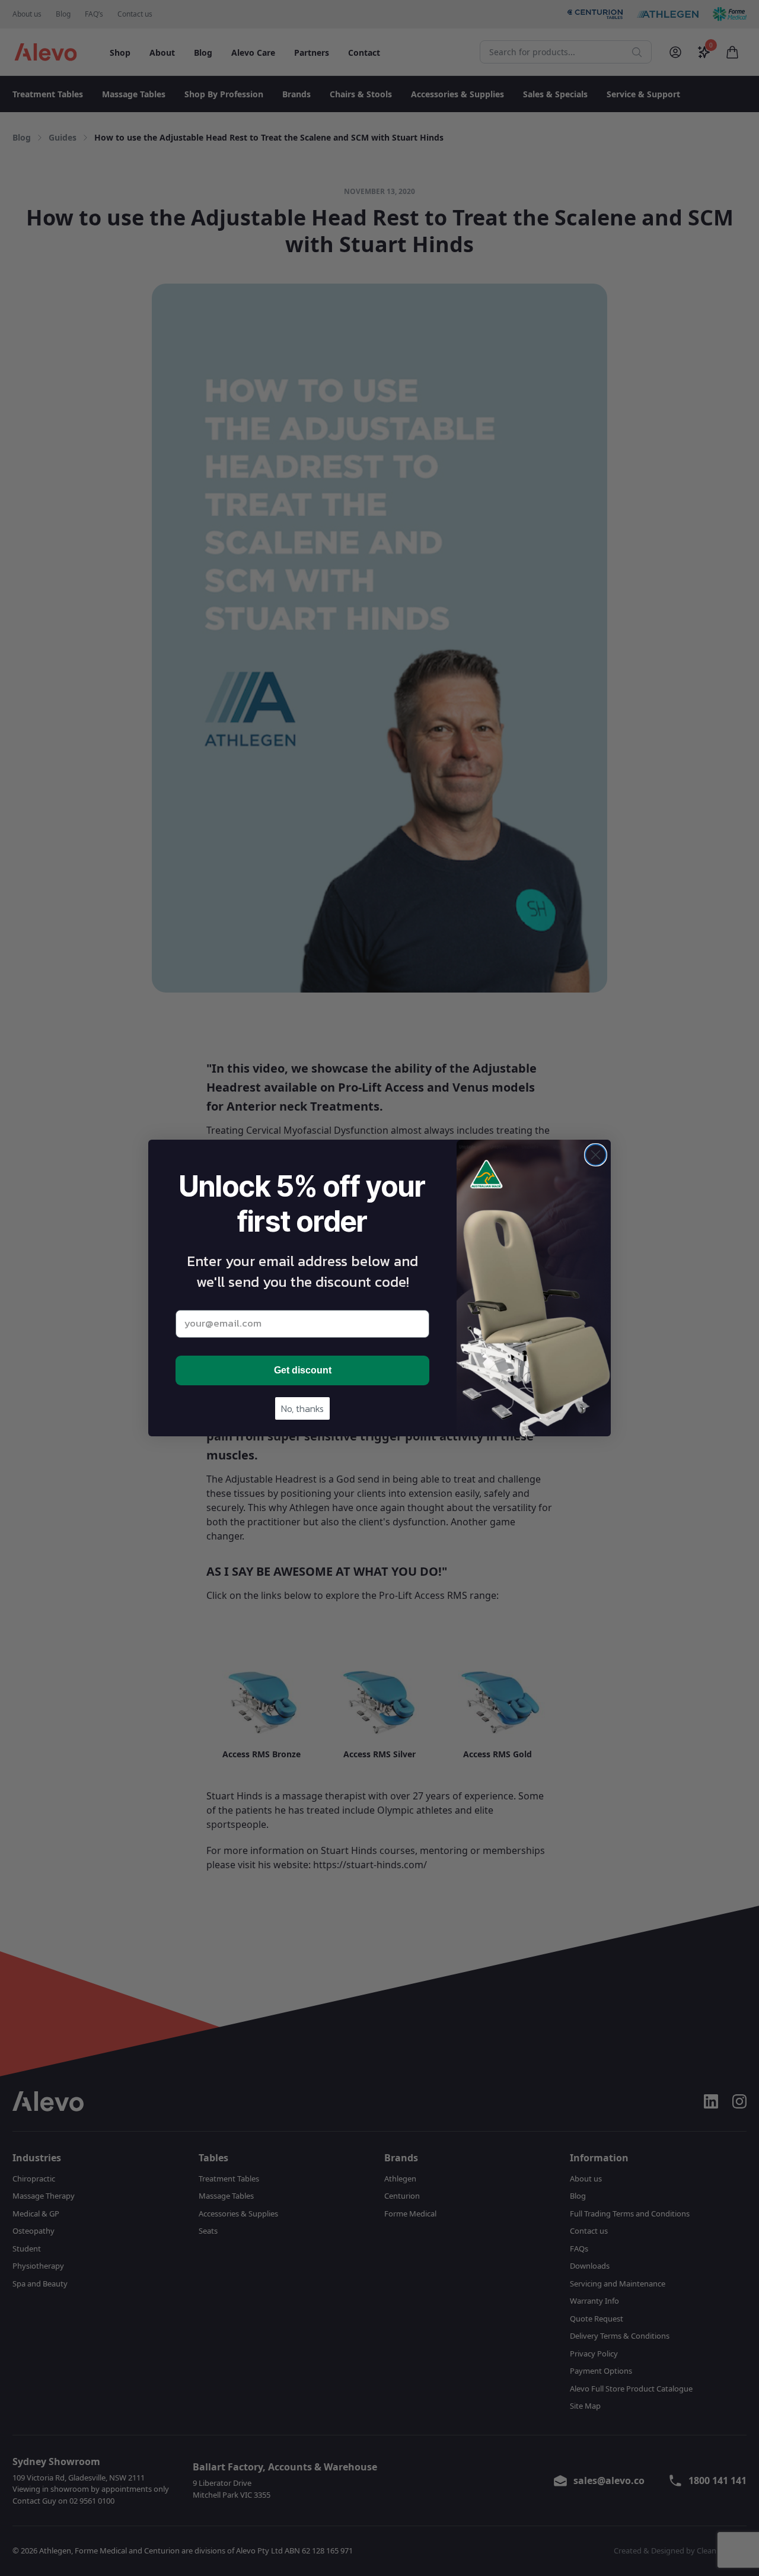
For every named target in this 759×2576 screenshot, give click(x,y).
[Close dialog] (596, 1155)
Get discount (303, 1370)
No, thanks (302, 1408)
